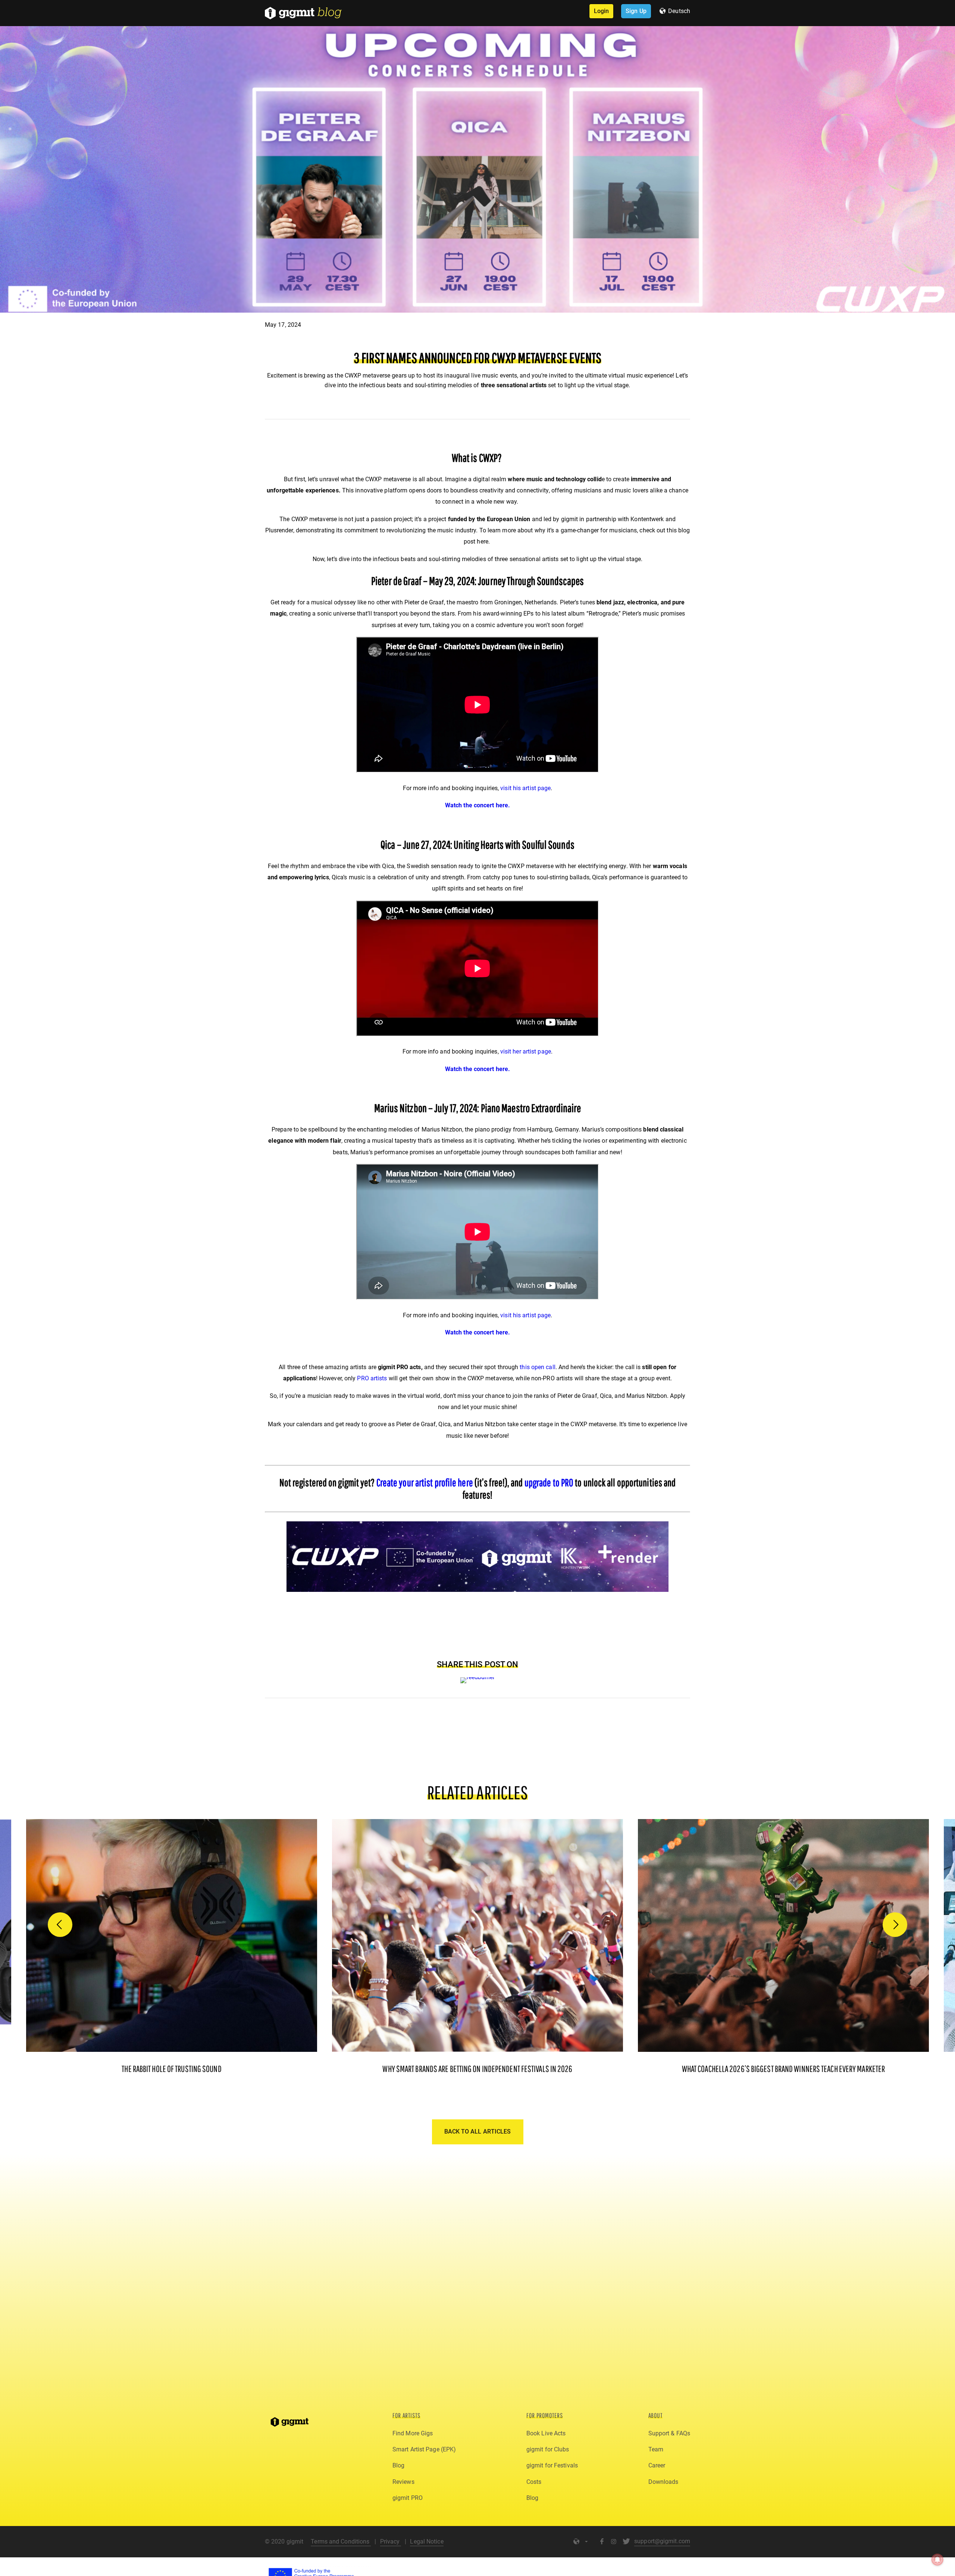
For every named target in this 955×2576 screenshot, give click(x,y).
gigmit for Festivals (552, 2465)
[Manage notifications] (937, 2560)
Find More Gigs (413, 2433)
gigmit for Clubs (548, 2449)
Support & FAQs (669, 2433)
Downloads (663, 2482)
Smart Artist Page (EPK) (424, 2449)
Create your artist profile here (425, 1482)
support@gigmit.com (662, 2541)
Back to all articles (478, 2131)
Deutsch (679, 11)
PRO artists (372, 1378)
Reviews (403, 2482)
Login (602, 11)
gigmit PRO (408, 2498)
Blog (398, 2465)
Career (657, 2465)
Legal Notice (427, 2541)
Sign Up (636, 11)
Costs (534, 2482)
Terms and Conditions (341, 2541)
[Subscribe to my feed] (478, 1677)
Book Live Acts (546, 2433)
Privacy (391, 2541)
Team (656, 2449)
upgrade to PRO (549, 1482)
